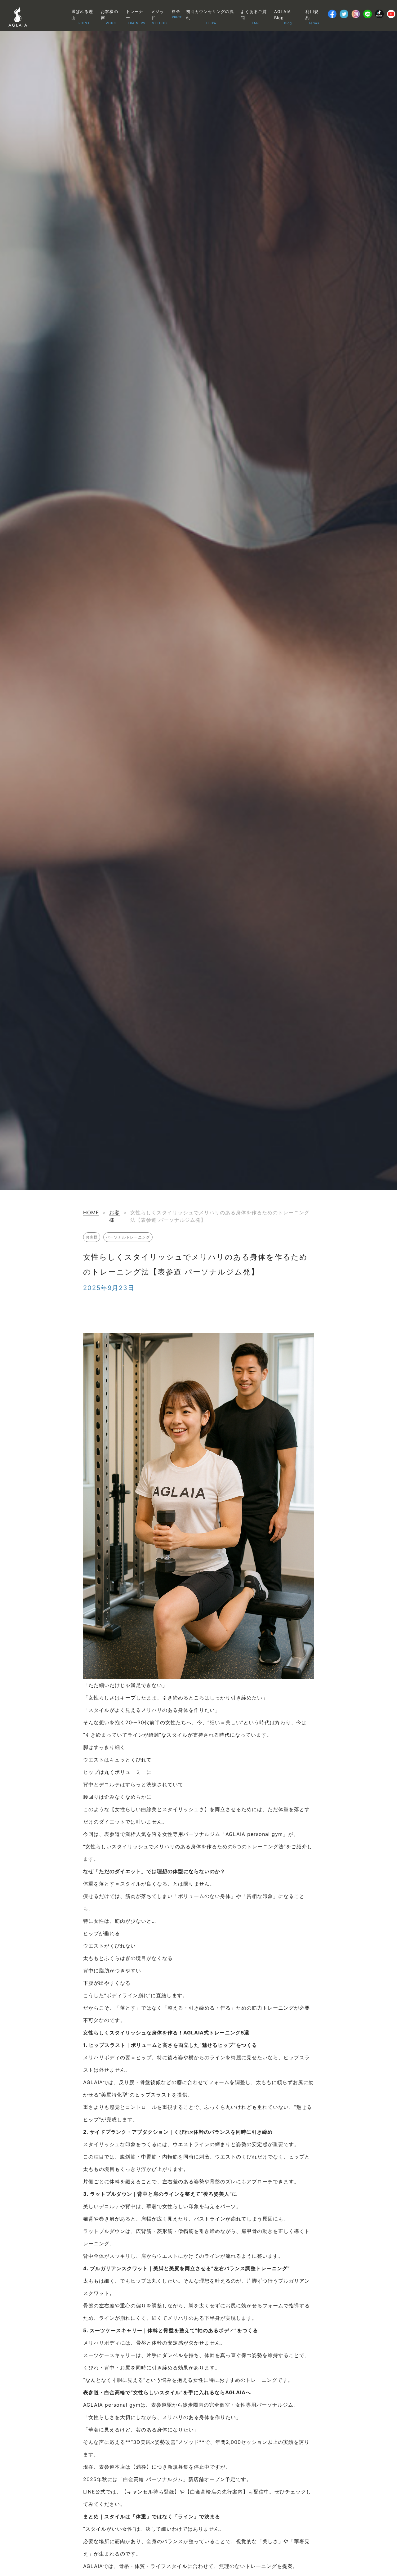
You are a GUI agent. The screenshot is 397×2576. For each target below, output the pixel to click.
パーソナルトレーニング (128, 1237)
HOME (91, 1212)
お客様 (92, 1237)
